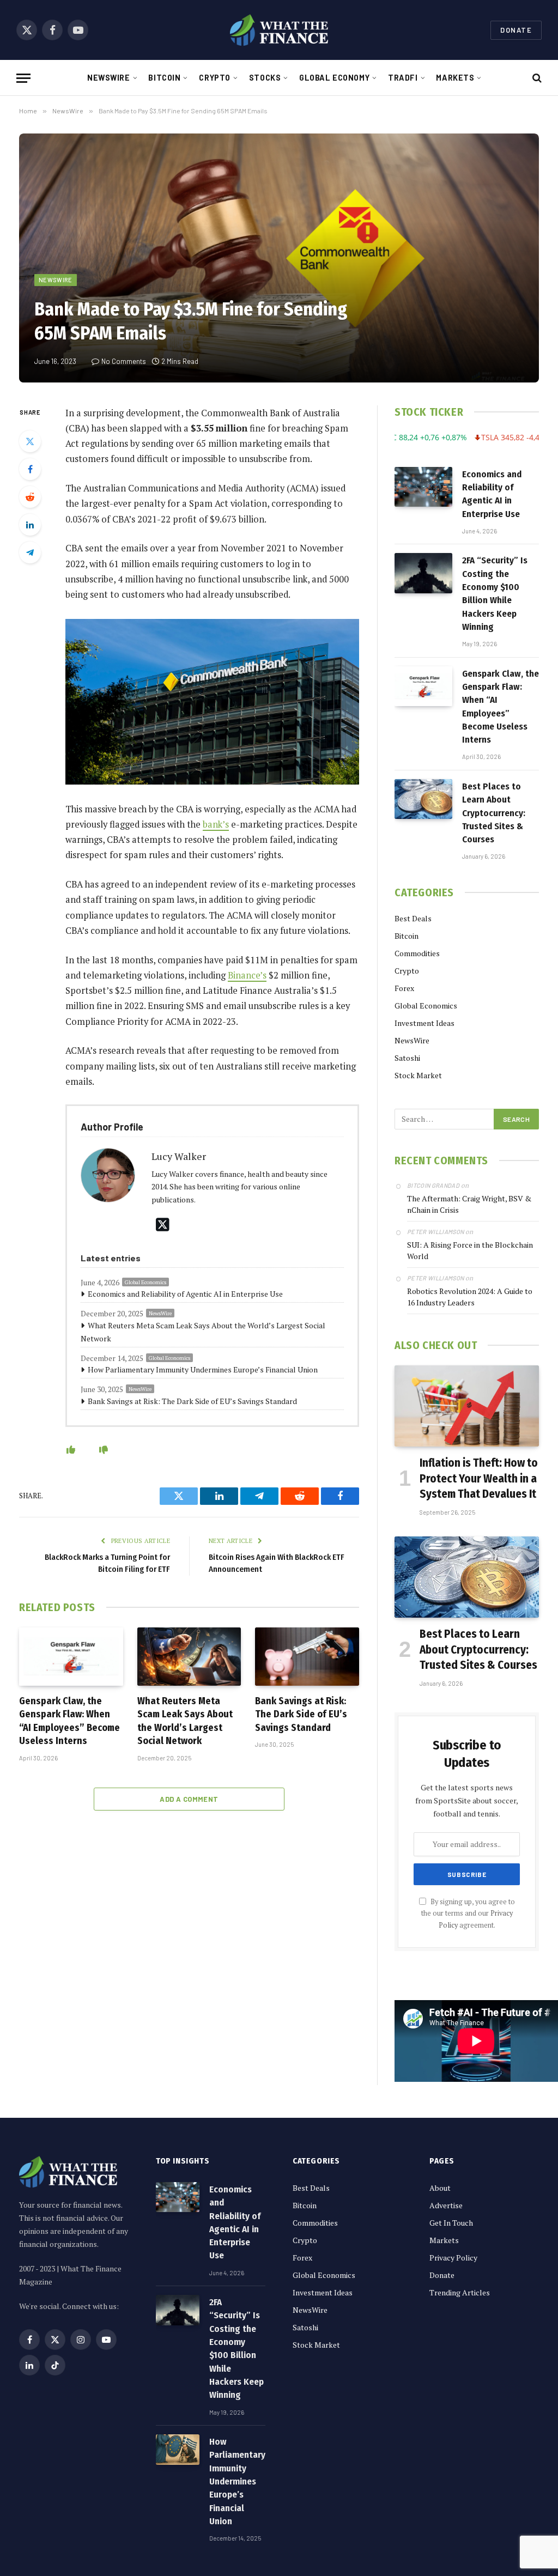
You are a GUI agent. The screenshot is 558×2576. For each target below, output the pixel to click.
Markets (455, 78)
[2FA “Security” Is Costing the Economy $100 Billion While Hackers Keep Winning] (423, 573)
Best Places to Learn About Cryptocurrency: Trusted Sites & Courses (494, 813)
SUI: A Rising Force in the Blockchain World (470, 1250)
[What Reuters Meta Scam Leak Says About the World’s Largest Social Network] (189, 1657)
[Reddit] (30, 497)
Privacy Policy (453, 2258)
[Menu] (23, 78)
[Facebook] (30, 469)
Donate (516, 30)
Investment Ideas (424, 1023)
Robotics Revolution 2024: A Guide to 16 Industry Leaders (470, 1297)
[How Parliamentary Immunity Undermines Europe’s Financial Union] (178, 2450)
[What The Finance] (279, 30)
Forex (404, 988)
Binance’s (247, 975)
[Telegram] (30, 552)
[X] (163, 1225)
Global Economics (145, 1282)
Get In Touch (451, 2223)
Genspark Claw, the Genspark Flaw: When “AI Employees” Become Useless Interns (69, 1721)
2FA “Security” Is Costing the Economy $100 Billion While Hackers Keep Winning (495, 593)
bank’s (216, 824)
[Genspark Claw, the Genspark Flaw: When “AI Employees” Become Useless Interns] (71, 1657)
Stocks (265, 78)
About (440, 2188)
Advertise (446, 2205)
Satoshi (407, 1058)
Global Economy (334, 78)
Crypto (214, 78)
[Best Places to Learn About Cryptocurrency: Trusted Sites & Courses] (423, 799)
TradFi (403, 78)
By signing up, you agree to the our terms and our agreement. (468, 1913)
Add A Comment (189, 1799)
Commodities (417, 953)
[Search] (536, 78)
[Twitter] (30, 441)
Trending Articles (460, 2292)
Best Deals (413, 918)
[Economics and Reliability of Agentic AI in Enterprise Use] (423, 487)
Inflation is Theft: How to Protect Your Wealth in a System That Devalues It (479, 1478)
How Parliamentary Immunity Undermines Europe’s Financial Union (203, 1369)
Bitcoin (164, 78)
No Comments (124, 361)
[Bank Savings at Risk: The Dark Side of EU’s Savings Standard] (307, 1657)
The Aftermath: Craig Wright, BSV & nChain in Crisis (469, 1204)
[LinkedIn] (30, 525)
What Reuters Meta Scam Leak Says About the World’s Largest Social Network (203, 1332)
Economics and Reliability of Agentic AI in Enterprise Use (185, 1294)
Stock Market (418, 1075)
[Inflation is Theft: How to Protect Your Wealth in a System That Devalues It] (467, 1406)
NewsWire (109, 78)
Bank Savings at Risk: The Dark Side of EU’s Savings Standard (192, 1401)
